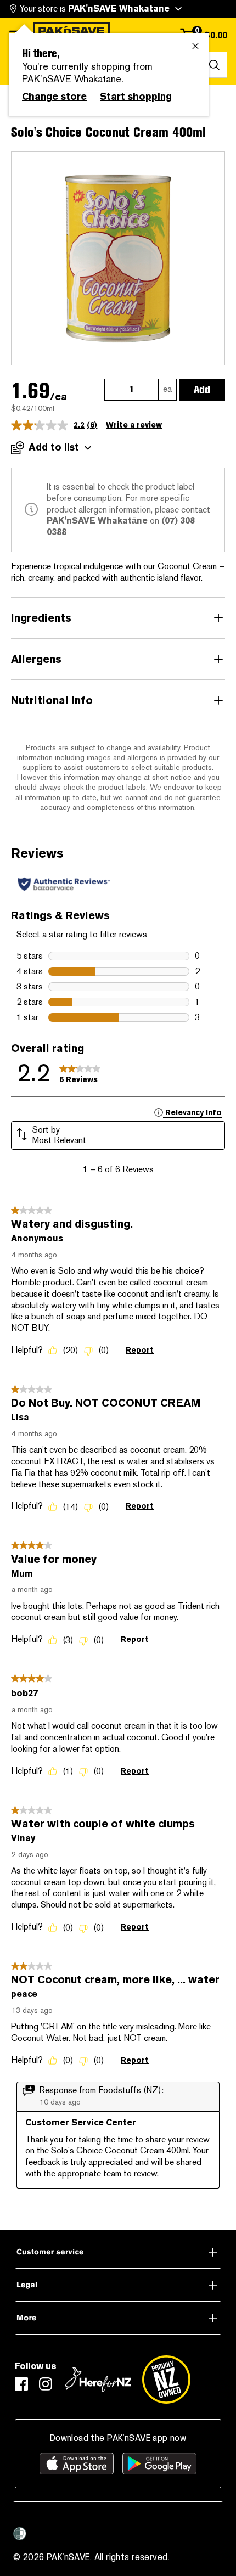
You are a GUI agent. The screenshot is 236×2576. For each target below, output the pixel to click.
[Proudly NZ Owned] (166, 2380)
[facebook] (21, 2384)
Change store (54, 97)
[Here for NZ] (98, 2380)
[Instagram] (46, 2384)
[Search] (214, 65)
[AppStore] (77, 2463)
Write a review (134, 425)
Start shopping (136, 97)
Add (202, 390)
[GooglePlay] (159, 2463)
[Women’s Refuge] (20, 2534)
